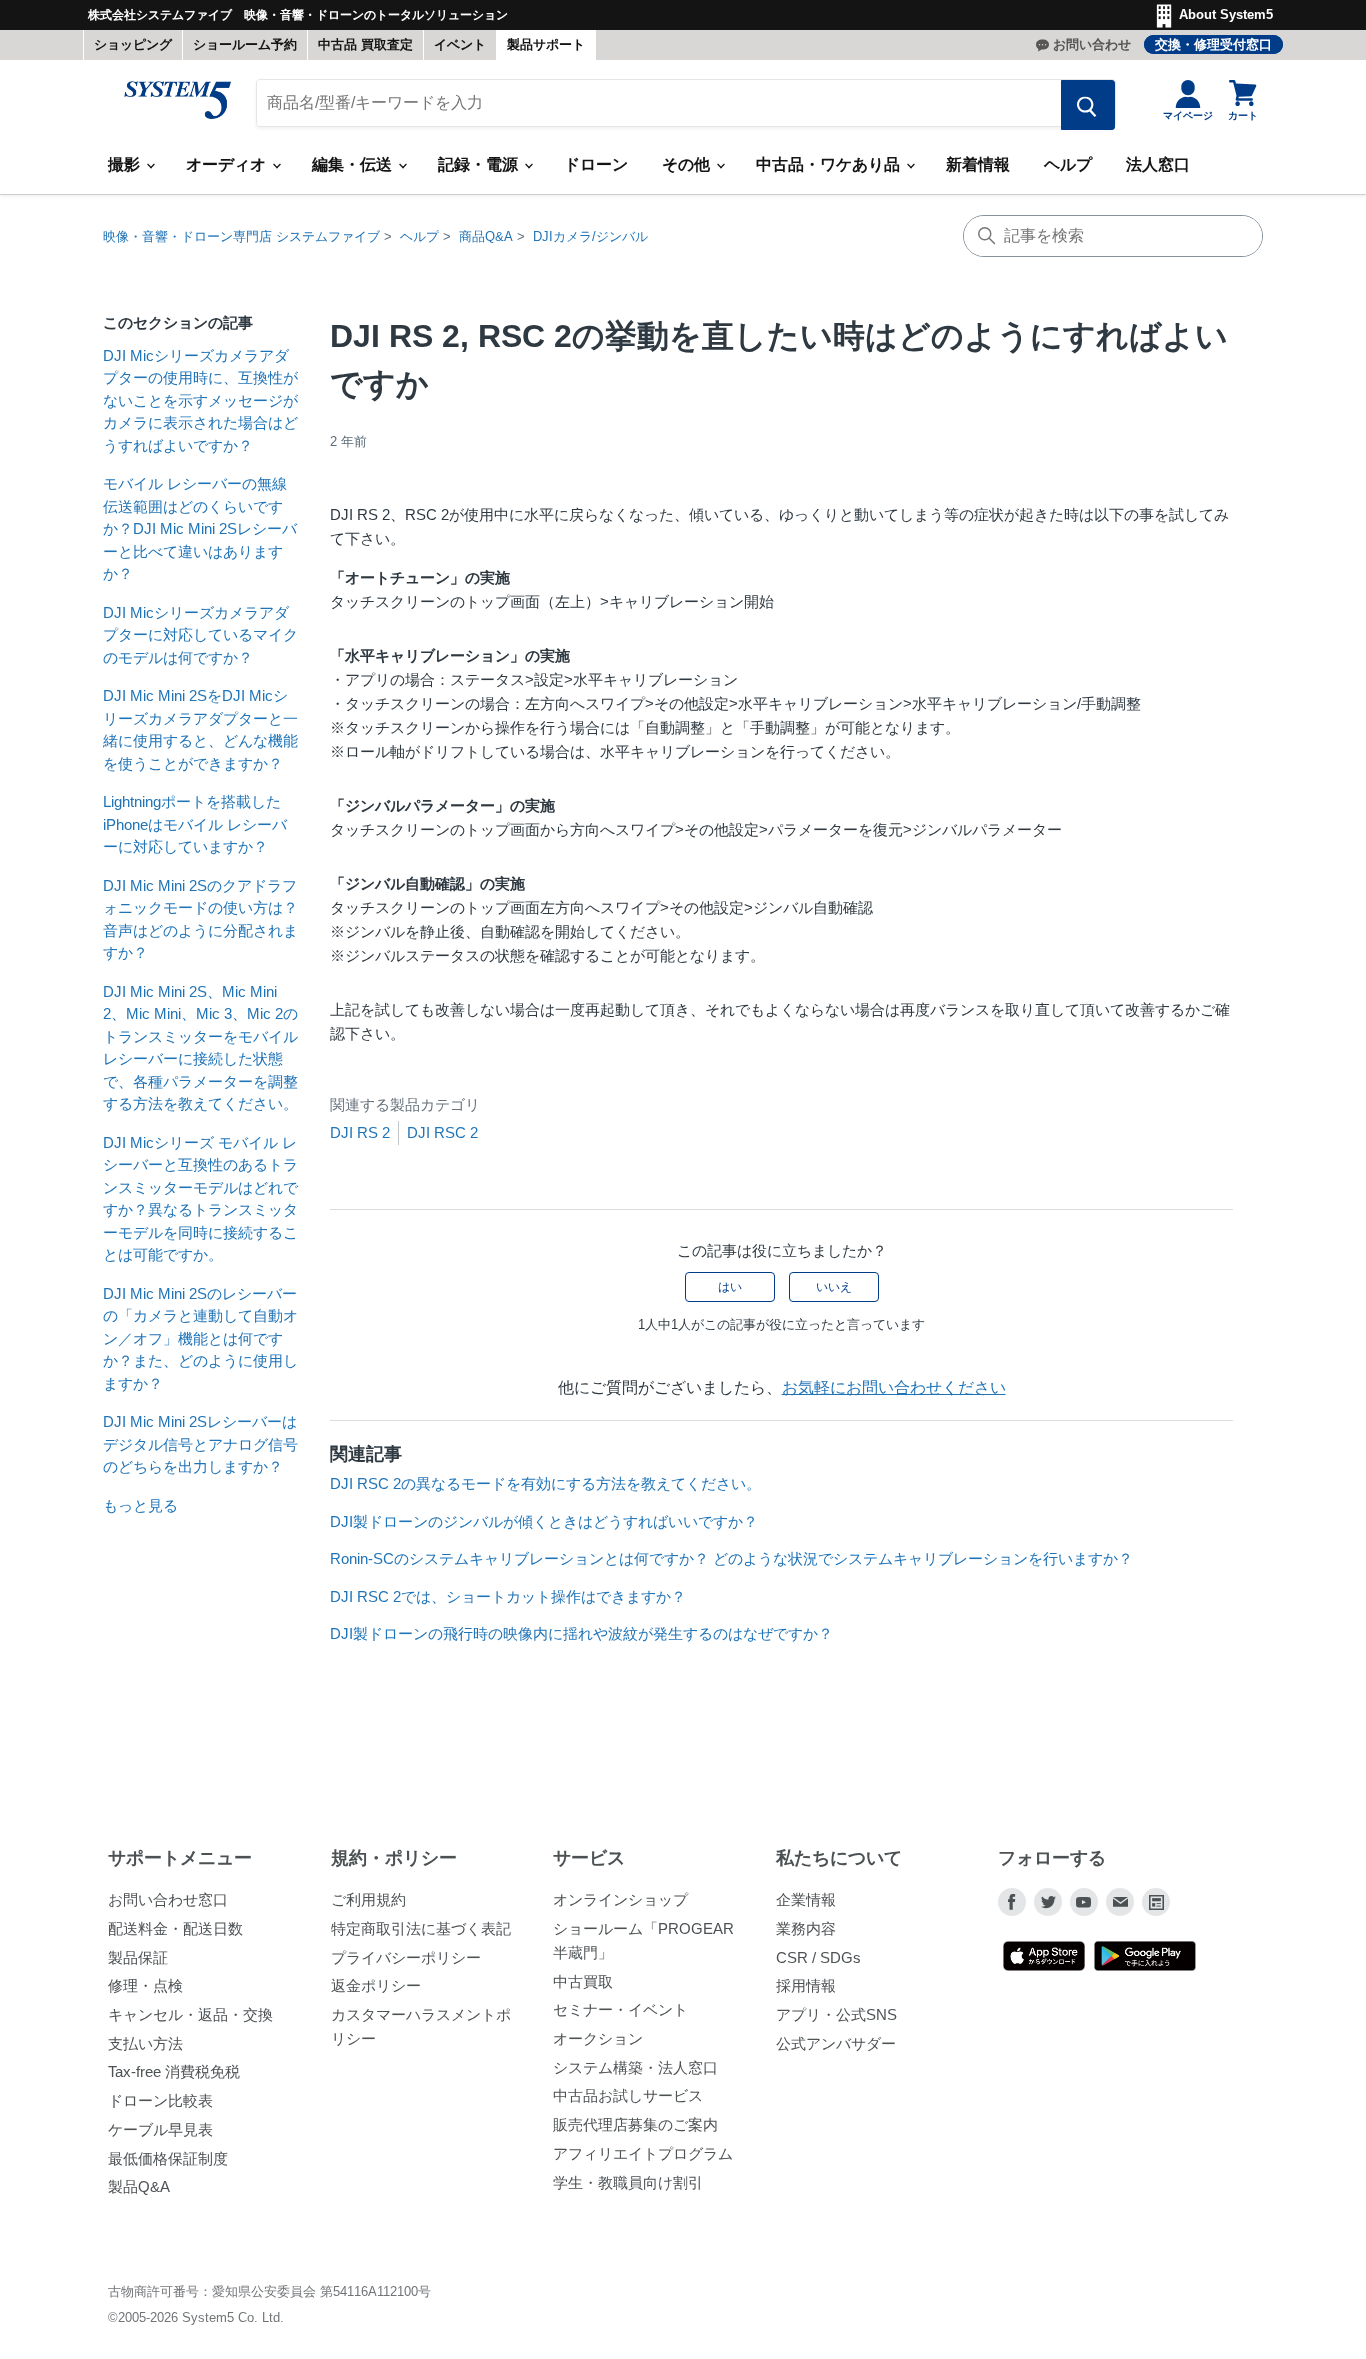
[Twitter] (1048, 1902)
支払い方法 (145, 2043)
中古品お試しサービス (628, 2095)
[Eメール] (1120, 1902)
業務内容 (806, 1928)
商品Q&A (486, 236)
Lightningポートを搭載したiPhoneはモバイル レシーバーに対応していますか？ (195, 824)
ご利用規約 (368, 1899)
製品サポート (546, 44)
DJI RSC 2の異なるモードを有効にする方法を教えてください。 (545, 1483)
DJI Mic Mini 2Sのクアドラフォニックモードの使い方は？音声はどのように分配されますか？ (200, 919)
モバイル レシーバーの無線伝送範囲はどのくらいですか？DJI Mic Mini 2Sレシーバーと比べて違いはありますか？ (200, 528)
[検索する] (1088, 105)
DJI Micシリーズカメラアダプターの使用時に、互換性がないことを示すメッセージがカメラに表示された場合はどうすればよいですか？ (200, 400)
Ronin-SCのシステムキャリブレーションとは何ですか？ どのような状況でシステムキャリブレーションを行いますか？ (731, 1558)
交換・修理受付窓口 (1213, 44)
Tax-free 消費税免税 (174, 2071)
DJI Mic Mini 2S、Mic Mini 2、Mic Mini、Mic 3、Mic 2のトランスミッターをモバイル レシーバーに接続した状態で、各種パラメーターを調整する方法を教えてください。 (200, 1048)
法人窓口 (1158, 164)
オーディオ (228, 164)
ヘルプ (1068, 164)
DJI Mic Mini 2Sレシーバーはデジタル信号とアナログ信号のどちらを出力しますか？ (200, 1444)
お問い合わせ (1092, 44)
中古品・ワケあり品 (830, 164)
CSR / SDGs (818, 1957)
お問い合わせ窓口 (168, 1899)
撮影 (126, 164)
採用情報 (806, 1985)
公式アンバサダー (836, 2043)
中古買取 (583, 1981)
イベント (460, 44)
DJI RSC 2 (442, 1132)
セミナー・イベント (620, 2009)
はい (730, 1287)
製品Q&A (139, 2186)
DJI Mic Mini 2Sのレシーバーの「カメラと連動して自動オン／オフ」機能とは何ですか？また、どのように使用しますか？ (200, 1338)
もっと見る (140, 1505)
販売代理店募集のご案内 (635, 2124)
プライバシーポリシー (406, 1957)
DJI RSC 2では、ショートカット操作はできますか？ (508, 1596)
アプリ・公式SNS (836, 2014)
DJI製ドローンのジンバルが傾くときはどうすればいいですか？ (544, 1521)
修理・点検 (145, 1985)
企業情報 (806, 1899)
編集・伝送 (354, 164)
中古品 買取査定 (365, 44)
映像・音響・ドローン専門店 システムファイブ (241, 236)
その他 (688, 164)
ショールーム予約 (245, 44)
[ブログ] (1156, 1902)
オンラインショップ (620, 1899)
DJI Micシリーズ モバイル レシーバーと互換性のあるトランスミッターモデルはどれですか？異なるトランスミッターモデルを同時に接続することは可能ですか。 (200, 1199)
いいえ (834, 1287)
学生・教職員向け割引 (628, 2182)
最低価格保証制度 (168, 2158)
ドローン (596, 164)
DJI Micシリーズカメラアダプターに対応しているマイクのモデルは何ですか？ (200, 635)
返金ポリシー (376, 1985)
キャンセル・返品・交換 (190, 2014)
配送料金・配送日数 (175, 1928)
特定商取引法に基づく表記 (421, 1928)
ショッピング (133, 44)
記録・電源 (480, 164)
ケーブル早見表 (160, 2129)
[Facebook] (1012, 1902)
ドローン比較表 (160, 2100)
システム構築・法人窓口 (635, 2067)
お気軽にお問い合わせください (894, 1387)
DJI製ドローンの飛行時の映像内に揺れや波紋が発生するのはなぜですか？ (581, 1633)
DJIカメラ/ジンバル (590, 236)
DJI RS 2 (360, 1132)
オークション (598, 2038)
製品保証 (138, 1957)
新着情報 (978, 164)
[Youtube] (1084, 1902)
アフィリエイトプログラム (643, 2153)
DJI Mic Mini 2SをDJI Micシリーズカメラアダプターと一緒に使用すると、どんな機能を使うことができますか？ (200, 729)
